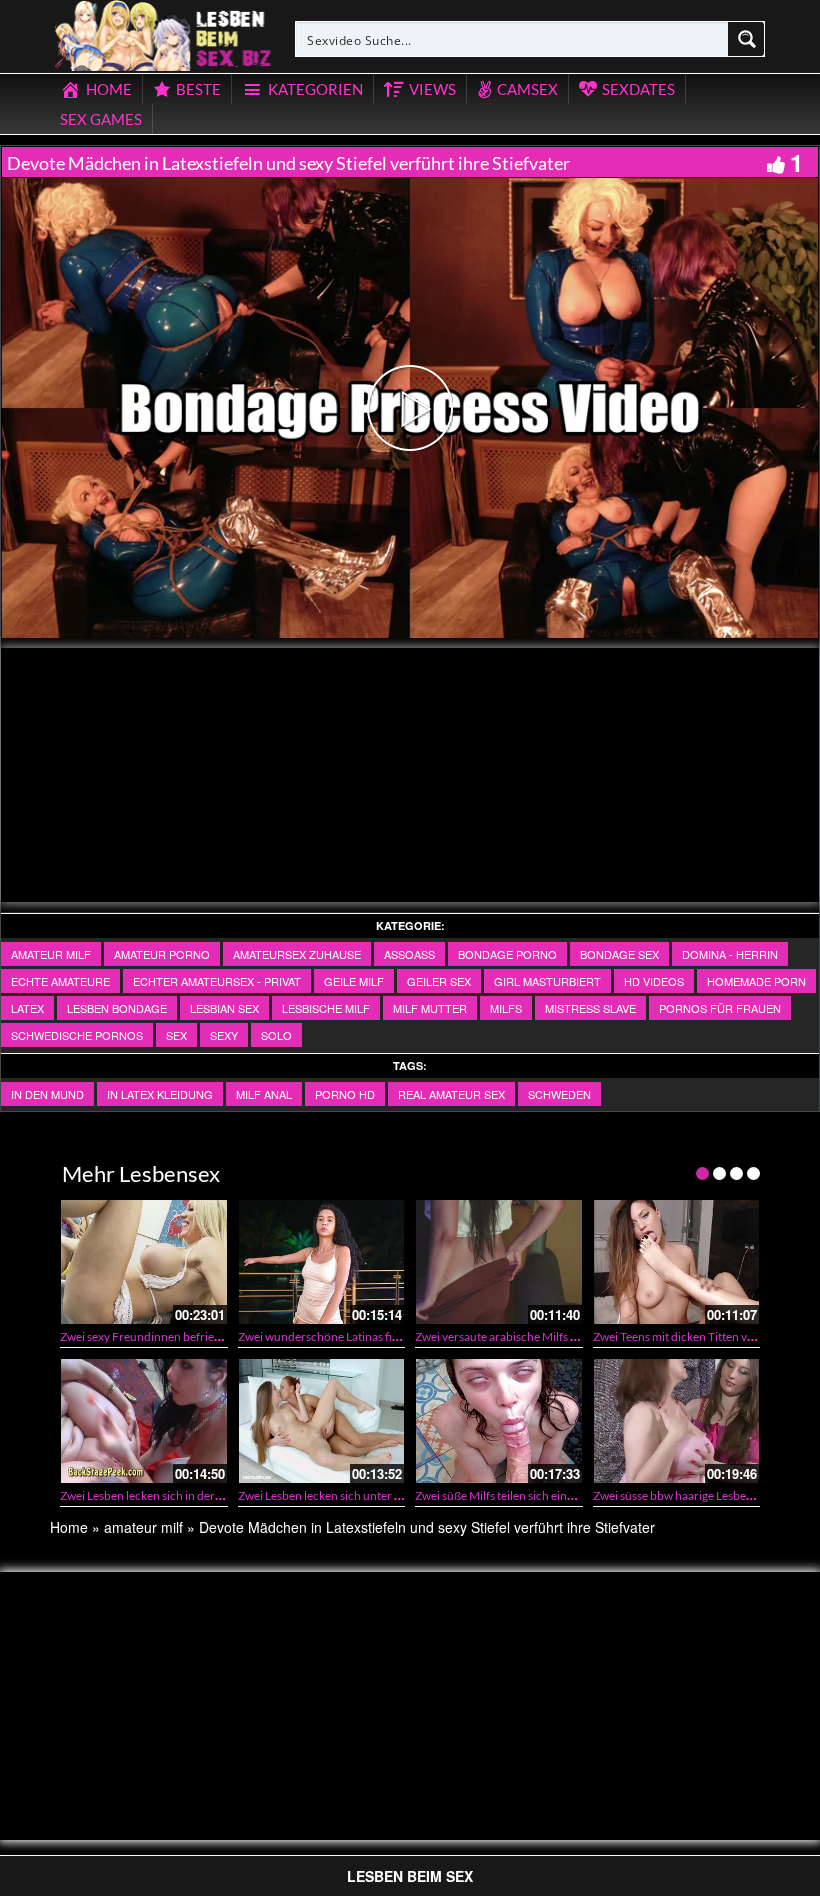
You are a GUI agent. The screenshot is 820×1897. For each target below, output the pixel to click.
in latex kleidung (160, 1094)
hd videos (654, 981)
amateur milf (51, 954)
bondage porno (507, 954)
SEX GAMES (101, 119)
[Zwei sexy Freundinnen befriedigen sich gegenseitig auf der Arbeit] (144, 1262)
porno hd (345, 1094)
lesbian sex (224, 1008)
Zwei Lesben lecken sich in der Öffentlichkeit (175, 1495)
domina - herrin (730, 954)
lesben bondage (117, 1008)
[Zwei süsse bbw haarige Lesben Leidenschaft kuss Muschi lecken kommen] (677, 1421)
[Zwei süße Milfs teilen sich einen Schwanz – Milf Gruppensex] (499, 1421)
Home (69, 1527)
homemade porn (756, 981)
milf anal (264, 1094)
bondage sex (619, 954)
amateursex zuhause (297, 954)
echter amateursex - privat (217, 981)
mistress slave (590, 1008)
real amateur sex (451, 1094)
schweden (559, 1094)
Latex (27, 1008)
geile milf (354, 981)
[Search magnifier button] (747, 39)
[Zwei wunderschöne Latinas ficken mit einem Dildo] (322, 1262)
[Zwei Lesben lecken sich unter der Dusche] (322, 1421)
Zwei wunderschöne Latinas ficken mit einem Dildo (369, 1336)
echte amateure (60, 981)
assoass (409, 954)
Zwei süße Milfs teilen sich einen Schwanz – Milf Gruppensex (571, 1495)
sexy (224, 1035)
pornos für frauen (720, 1008)
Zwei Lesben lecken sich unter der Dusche (346, 1495)
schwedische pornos (77, 1035)
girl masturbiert (547, 981)
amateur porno (162, 954)
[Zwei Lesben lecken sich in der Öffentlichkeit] (144, 1421)
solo (276, 1035)
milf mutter (430, 1008)
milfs (506, 1008)
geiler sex (439, 981)
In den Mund (47, 1094)
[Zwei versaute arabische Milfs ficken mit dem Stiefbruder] (499, 1262)
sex (176, 1035)
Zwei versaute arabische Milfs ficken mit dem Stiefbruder (561, 1336)
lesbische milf (326, 1008)
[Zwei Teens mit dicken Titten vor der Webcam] (677, 1262)
